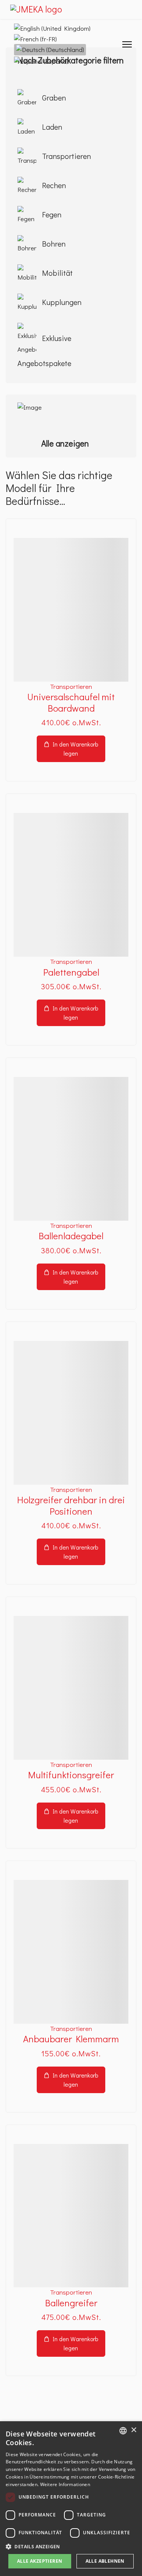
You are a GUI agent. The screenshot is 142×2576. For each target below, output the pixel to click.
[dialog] (71, 2499)
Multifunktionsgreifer (71, 1775)
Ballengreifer (71, 2303)
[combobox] (123, 2431)
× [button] (133, 2430)
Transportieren (71, 686)
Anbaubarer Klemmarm (71, 2039)
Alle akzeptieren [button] (40, 2561)
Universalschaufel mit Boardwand (71, 702)
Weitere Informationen (65, 2484)
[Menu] (127, 44)
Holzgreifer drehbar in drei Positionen (71, 1505)
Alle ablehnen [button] (105, 2561)
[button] (71, 2546)
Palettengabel (71, 972)
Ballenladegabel (71, 1236)
